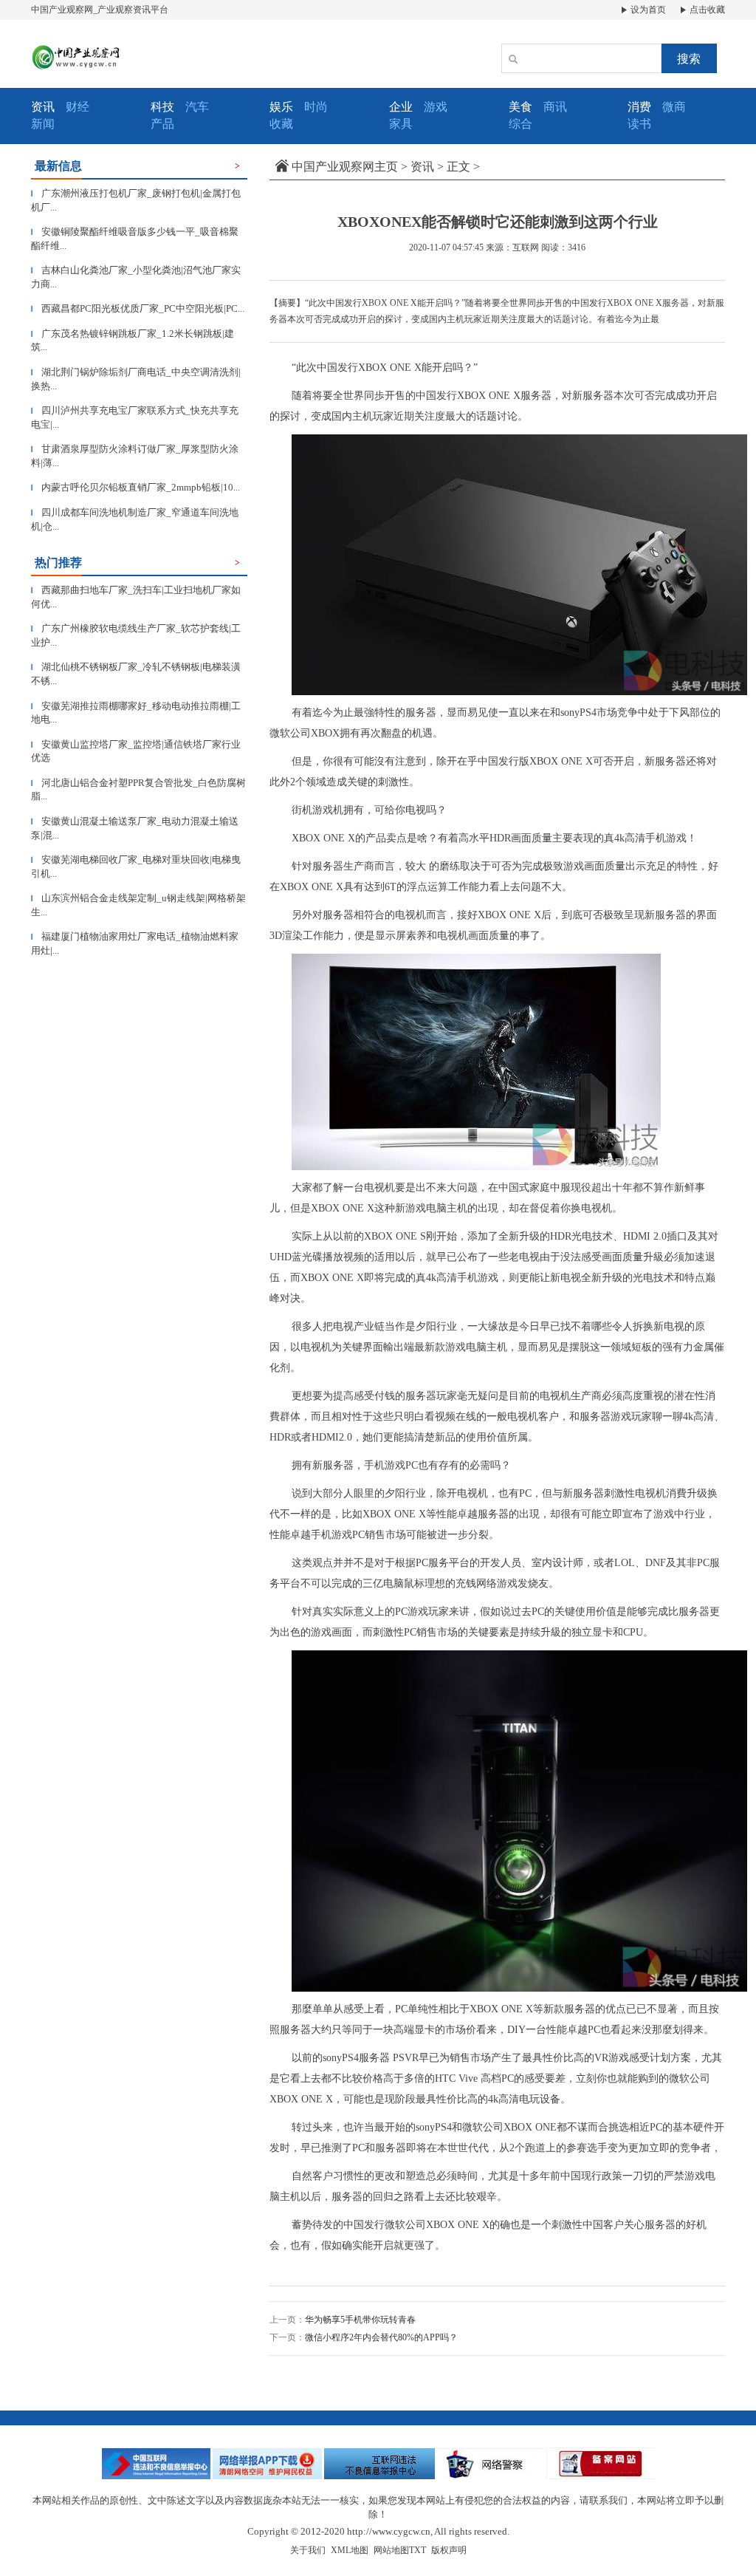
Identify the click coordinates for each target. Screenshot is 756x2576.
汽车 (197, 107)
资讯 (422, 167)
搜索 (689, 59)
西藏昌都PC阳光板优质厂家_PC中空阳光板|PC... (138, 308)
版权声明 (449, 2550)
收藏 (281, 124)
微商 (674, 107)
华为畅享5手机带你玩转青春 (360, 2320)
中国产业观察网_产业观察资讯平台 (100, 10)
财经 (78, 107)
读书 (639, 124)
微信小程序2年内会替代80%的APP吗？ (381, 2337)
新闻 (43, 124)
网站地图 (391, 2550)
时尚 (316, 107)
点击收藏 (706, 10)
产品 (162, 124)
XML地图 (350, 2550)
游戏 (436, 107)
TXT (417, 2550)
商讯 (555, 107)
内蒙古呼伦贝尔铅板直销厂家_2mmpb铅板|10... (135, 487)
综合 (520, 124)
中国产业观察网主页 (345, 167)
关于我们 (308, 2550)
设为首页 (647, 10)
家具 (401, 124)
